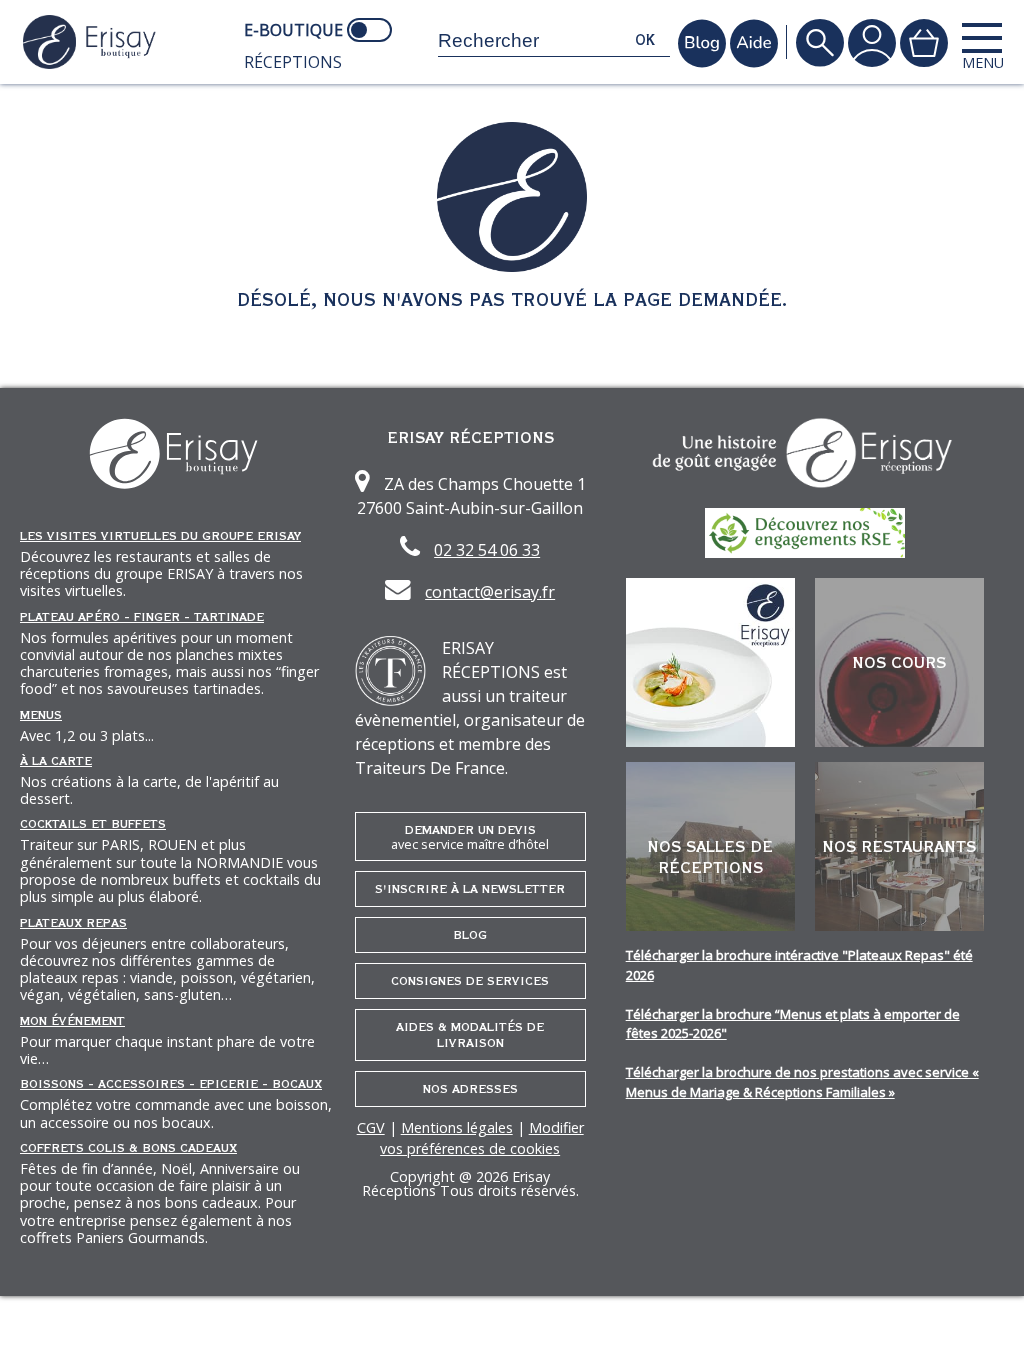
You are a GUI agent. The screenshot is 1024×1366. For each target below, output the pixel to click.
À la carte (56, 761)
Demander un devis (470, 837)
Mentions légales (457, 1127)
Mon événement (72, 1021)
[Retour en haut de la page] (984, 1326)
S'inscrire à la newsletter (470, 889)
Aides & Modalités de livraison (470, 1035)
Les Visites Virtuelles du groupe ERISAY (160, 536)
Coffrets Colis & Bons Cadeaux (128, 1148)
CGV (371, 1127)
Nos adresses (470, 1089)
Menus (41, 715)
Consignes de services (470, 981)
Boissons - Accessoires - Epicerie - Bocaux (171, 1084)
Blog (470, 935)
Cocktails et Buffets (93, 824)
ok (645, 40)
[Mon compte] (872, 42)
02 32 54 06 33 (487, 550)
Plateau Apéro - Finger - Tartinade (142, 617)
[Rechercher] (820, 42)
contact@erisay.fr (490, 592)
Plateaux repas (73, 923)
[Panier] (924, 42)
